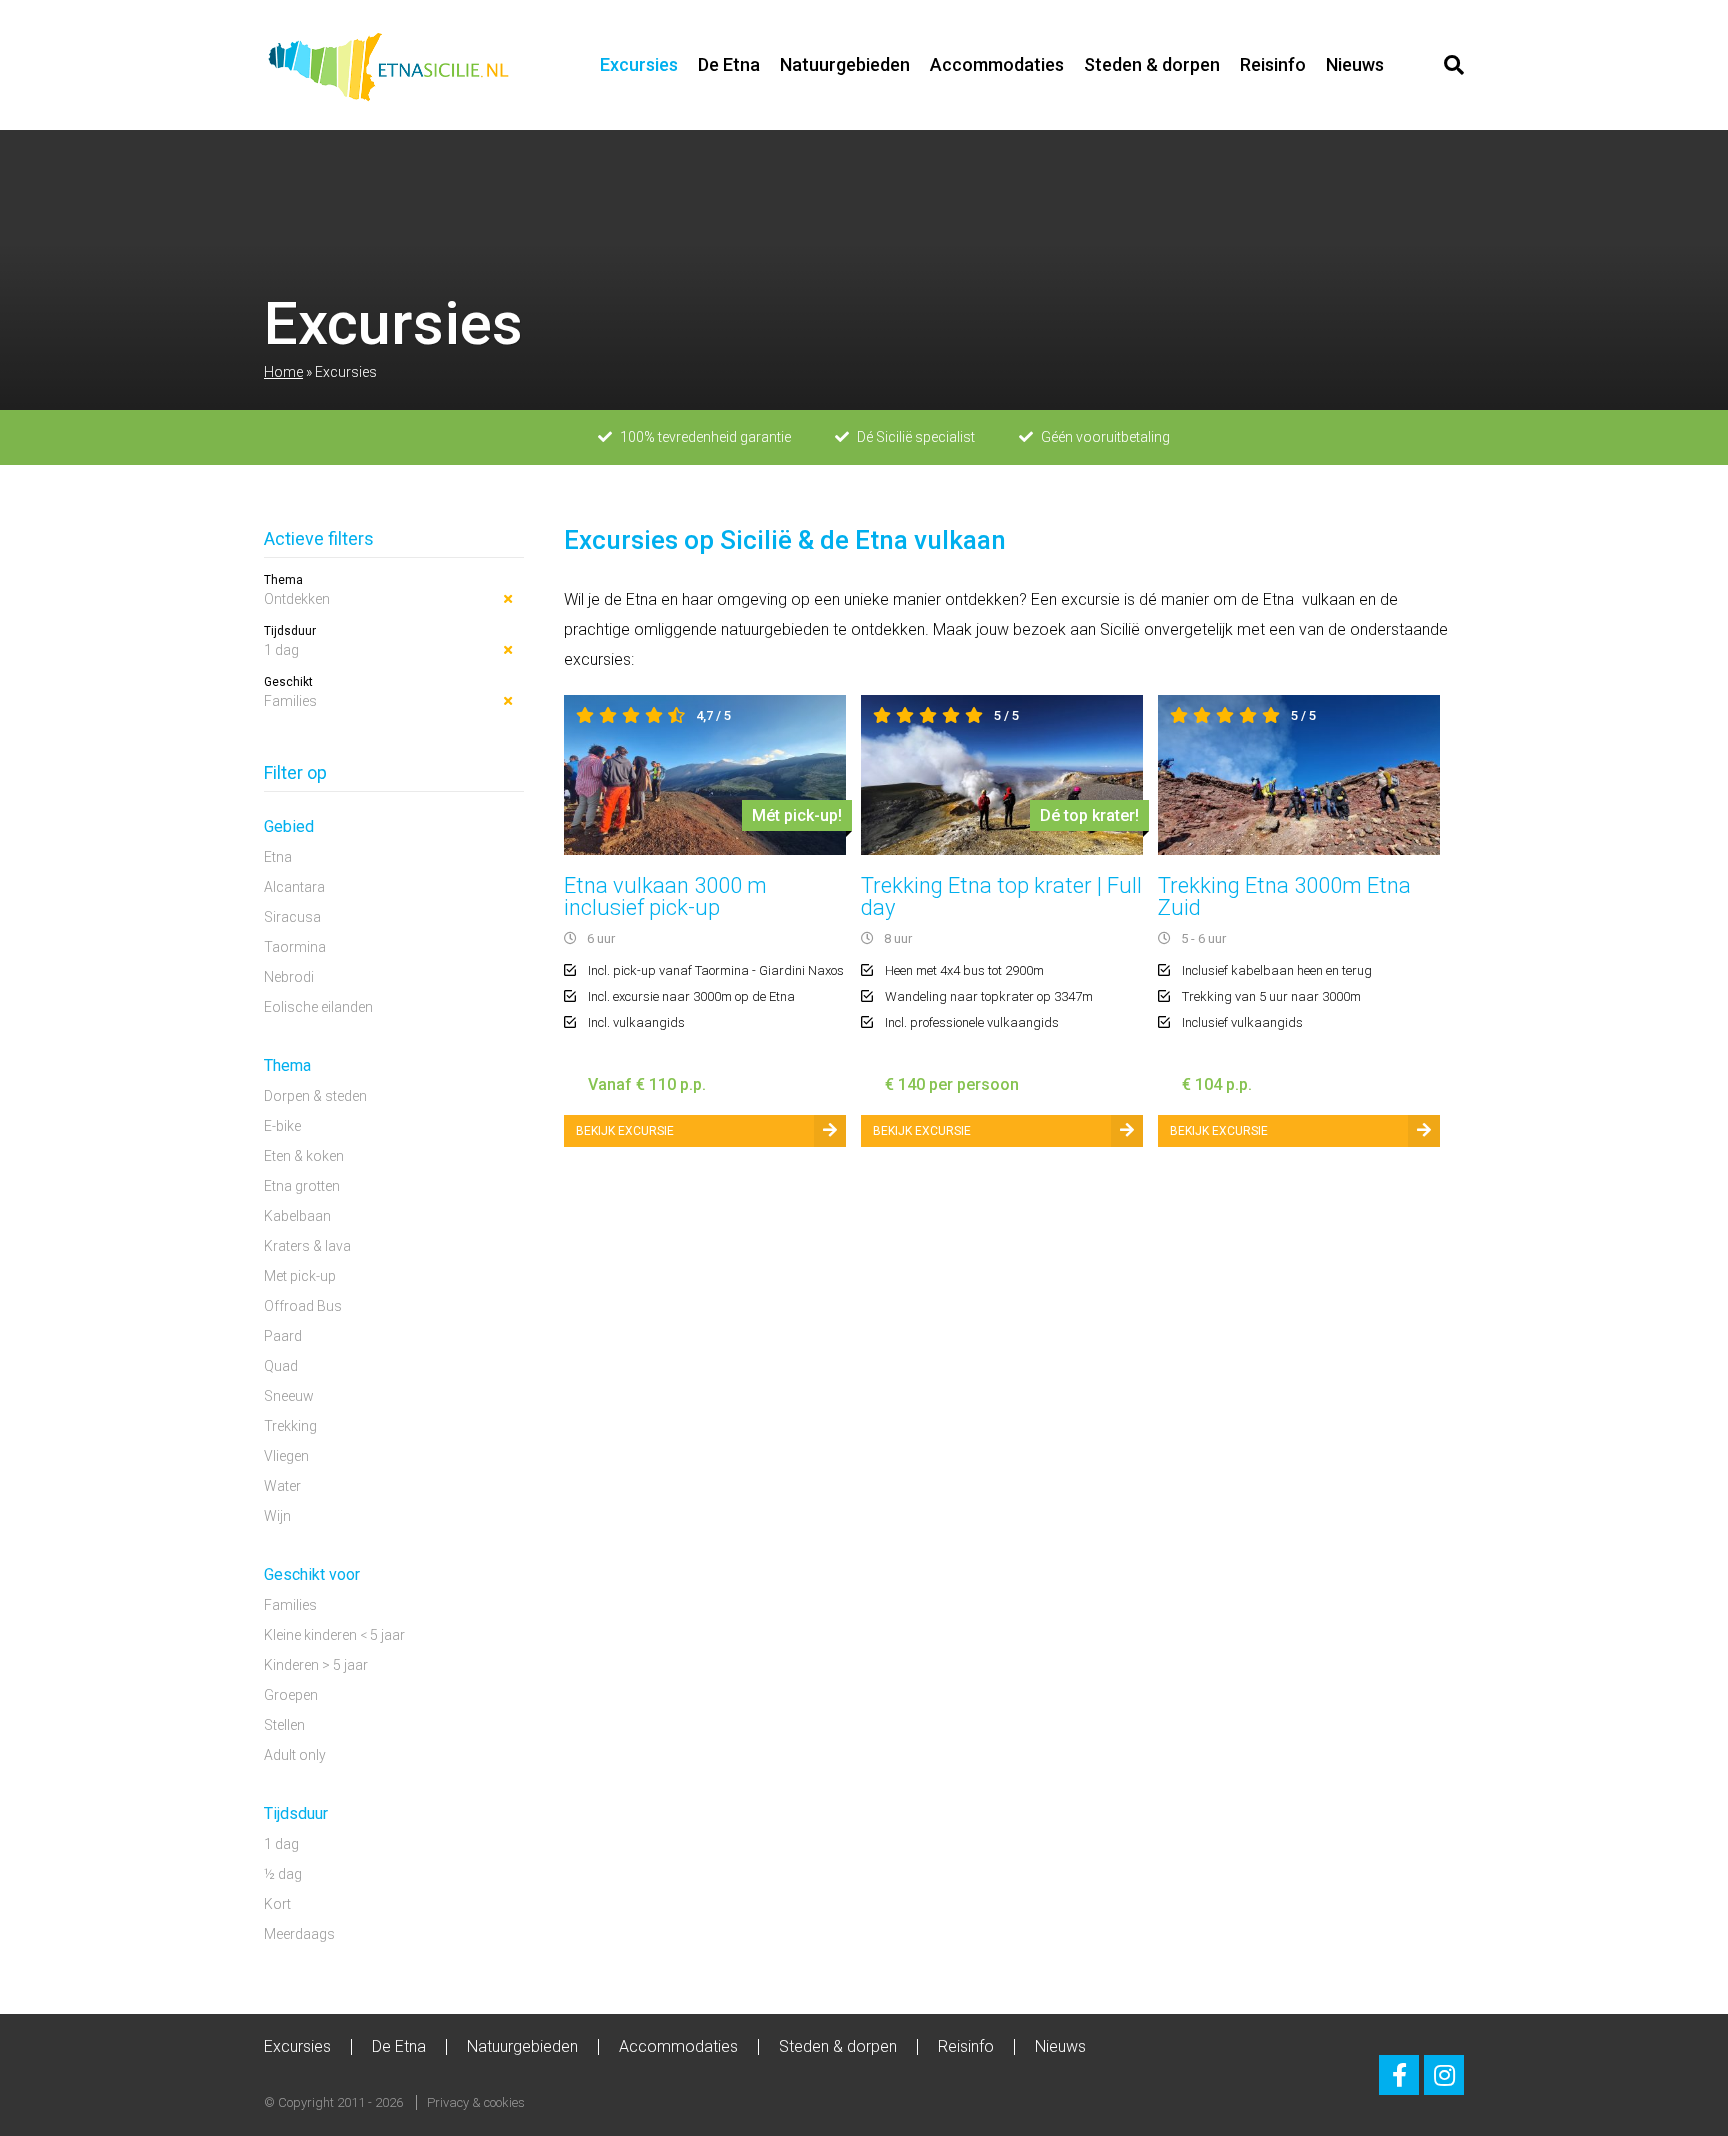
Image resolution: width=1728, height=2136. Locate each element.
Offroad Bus (303, 1306)
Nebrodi (289, 977)
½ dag (283, 1874)
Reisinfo (1273, 64)
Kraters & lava (307, 1246)
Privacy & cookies (476, 2102)
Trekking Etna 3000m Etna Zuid (1284, 896)
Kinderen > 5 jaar (316, 1665)
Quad (281, 1366)
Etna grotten (302, 1186)
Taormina (295, 947)
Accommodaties (997, 64)
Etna (278, 857)
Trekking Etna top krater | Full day (1001, 896)
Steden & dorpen (1152, 64)
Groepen (291, 1695)
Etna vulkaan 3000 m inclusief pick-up (665, 896)
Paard (283, 1336)
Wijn (277, 1516)
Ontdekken (297, 599)
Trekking (290, 1426)
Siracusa (292, 917)
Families (290, 701)
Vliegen (286, 1456)
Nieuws (1355, 64)
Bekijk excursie (625, 1131)
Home (283, 372)
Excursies (639, 64)
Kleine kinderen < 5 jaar (334, 1635)
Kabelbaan (297, 1216)
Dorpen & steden (315, 1096)
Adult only (295, 1755)
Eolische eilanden (318, 1007)
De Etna (729, 64)
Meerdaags (299, 1934)
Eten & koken (304, 1156)
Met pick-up (300, 1276)
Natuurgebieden (845, 64)
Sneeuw (289, 1396)
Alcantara (294, 887)
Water (282, 1486)
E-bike (282, 1126)
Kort (277, 1904)
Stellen (284, 1725)
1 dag (281, 650)
